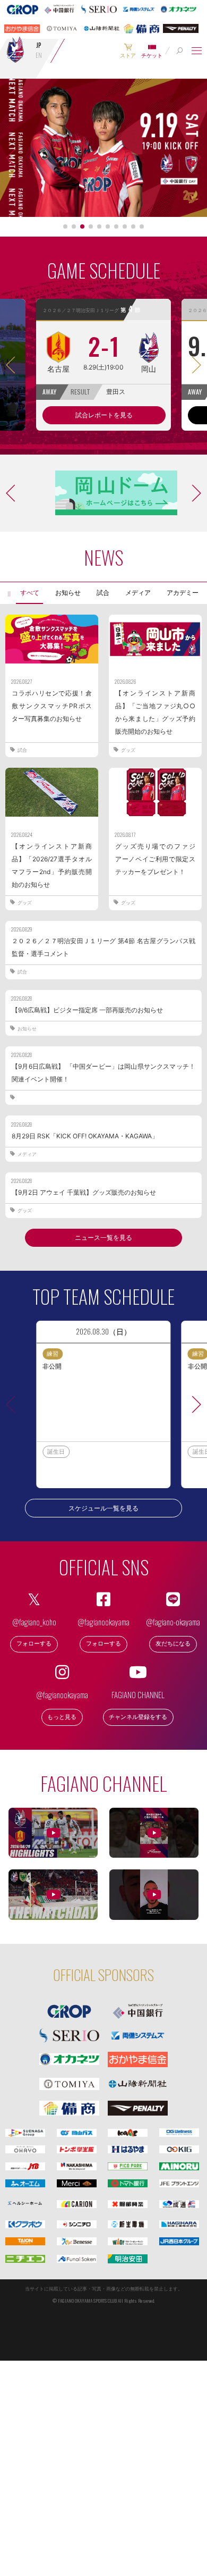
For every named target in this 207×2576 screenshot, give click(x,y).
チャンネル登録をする (138, 1717)
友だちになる (173, 1644)
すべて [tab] (30, 593)
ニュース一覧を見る (103, 1237)
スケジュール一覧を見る (103, 1508)
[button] (65, 226)
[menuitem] (128, 51)
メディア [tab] (138, 593)
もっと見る (62, 1717)
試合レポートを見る (104, 415)
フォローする (34, 1644)
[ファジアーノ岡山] (15, 49)
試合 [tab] (103, 593)
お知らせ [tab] (68, 593)
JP (39, 45)
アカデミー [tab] (183, 593)
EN (39, 55)
